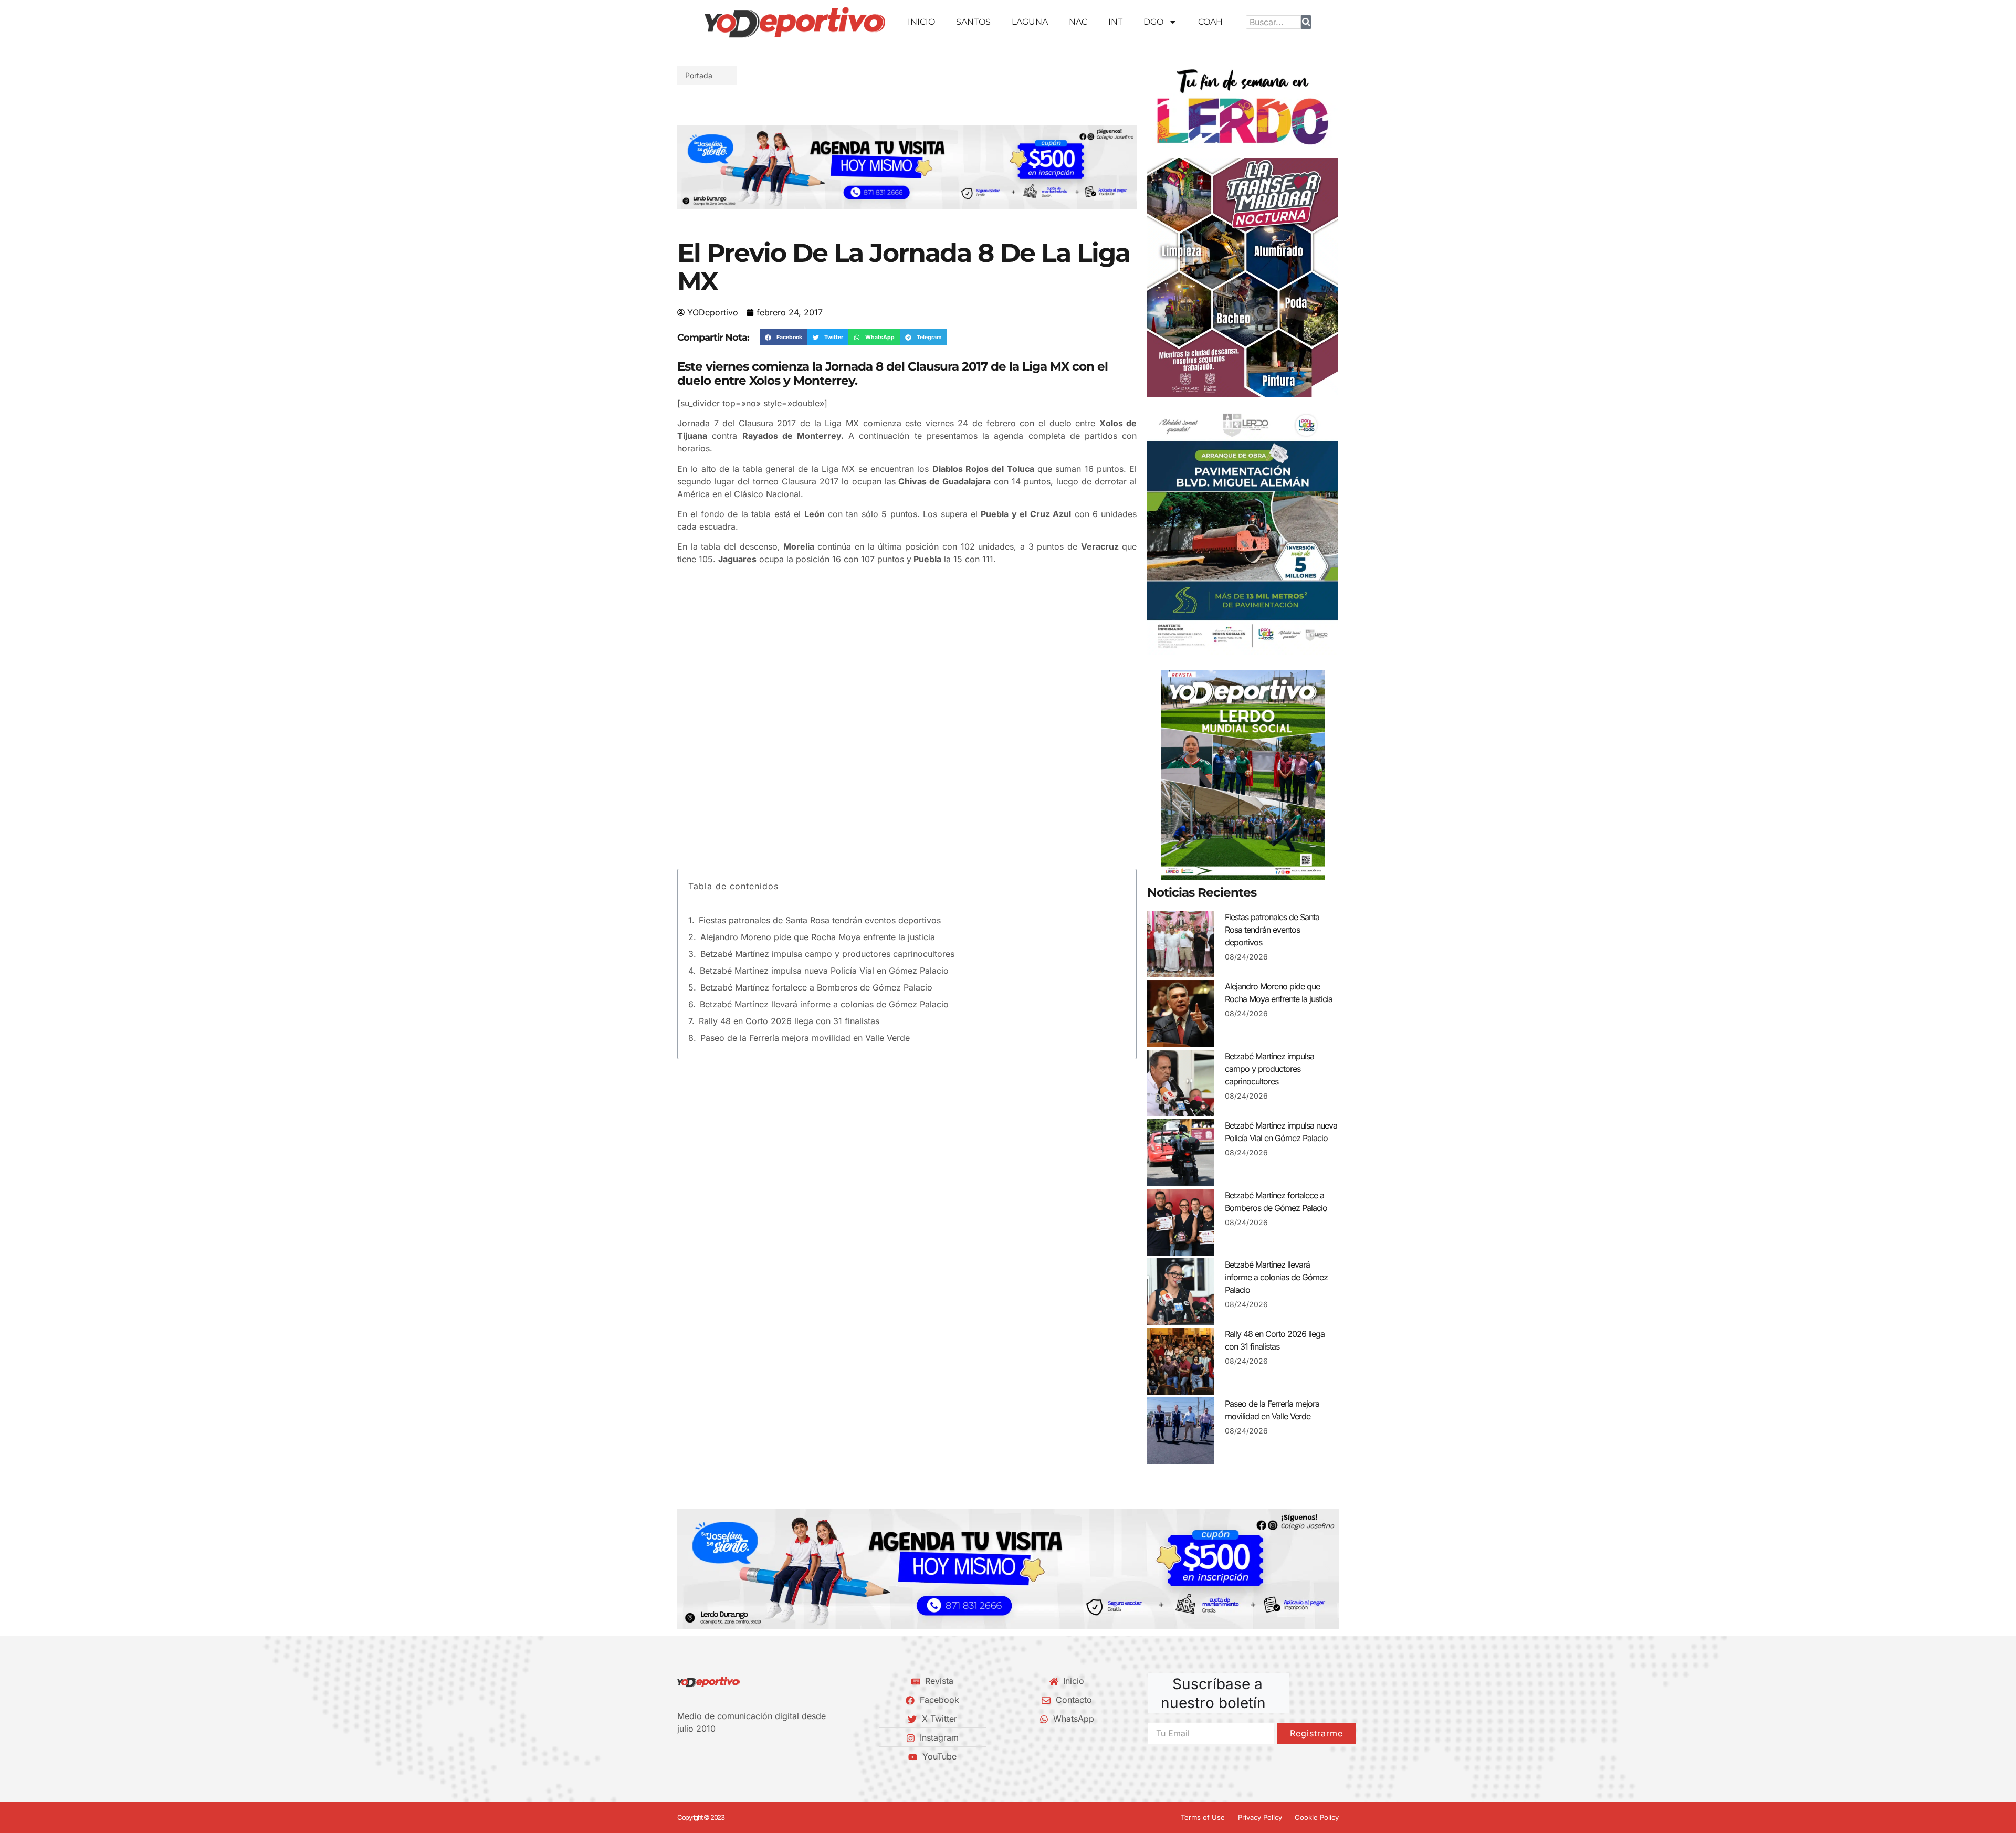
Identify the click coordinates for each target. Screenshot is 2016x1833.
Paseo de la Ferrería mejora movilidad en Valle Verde (805, 1038)
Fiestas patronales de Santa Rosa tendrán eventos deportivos (820, 920)
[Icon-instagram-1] (717, 1756)
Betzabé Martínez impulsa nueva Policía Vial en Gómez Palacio (824, 971)
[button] (689, 167)
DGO (1153, 22)
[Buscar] (1306, 22)
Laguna (1030, 22)
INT (1115, 22)
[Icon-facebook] (681, 1756)
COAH (1210, 22)
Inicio (921, 22)
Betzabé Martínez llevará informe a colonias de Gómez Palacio (824, 1004)
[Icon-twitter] (699, 1756)
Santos (973, 22)
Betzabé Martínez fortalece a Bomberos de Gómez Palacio (816, 987)
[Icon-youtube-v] (734, 1756)
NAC (1078, 22)
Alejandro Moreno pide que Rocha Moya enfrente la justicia (818, 937)
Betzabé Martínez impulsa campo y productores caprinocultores (827, 954)
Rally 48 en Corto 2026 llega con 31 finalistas (789, 1021)
